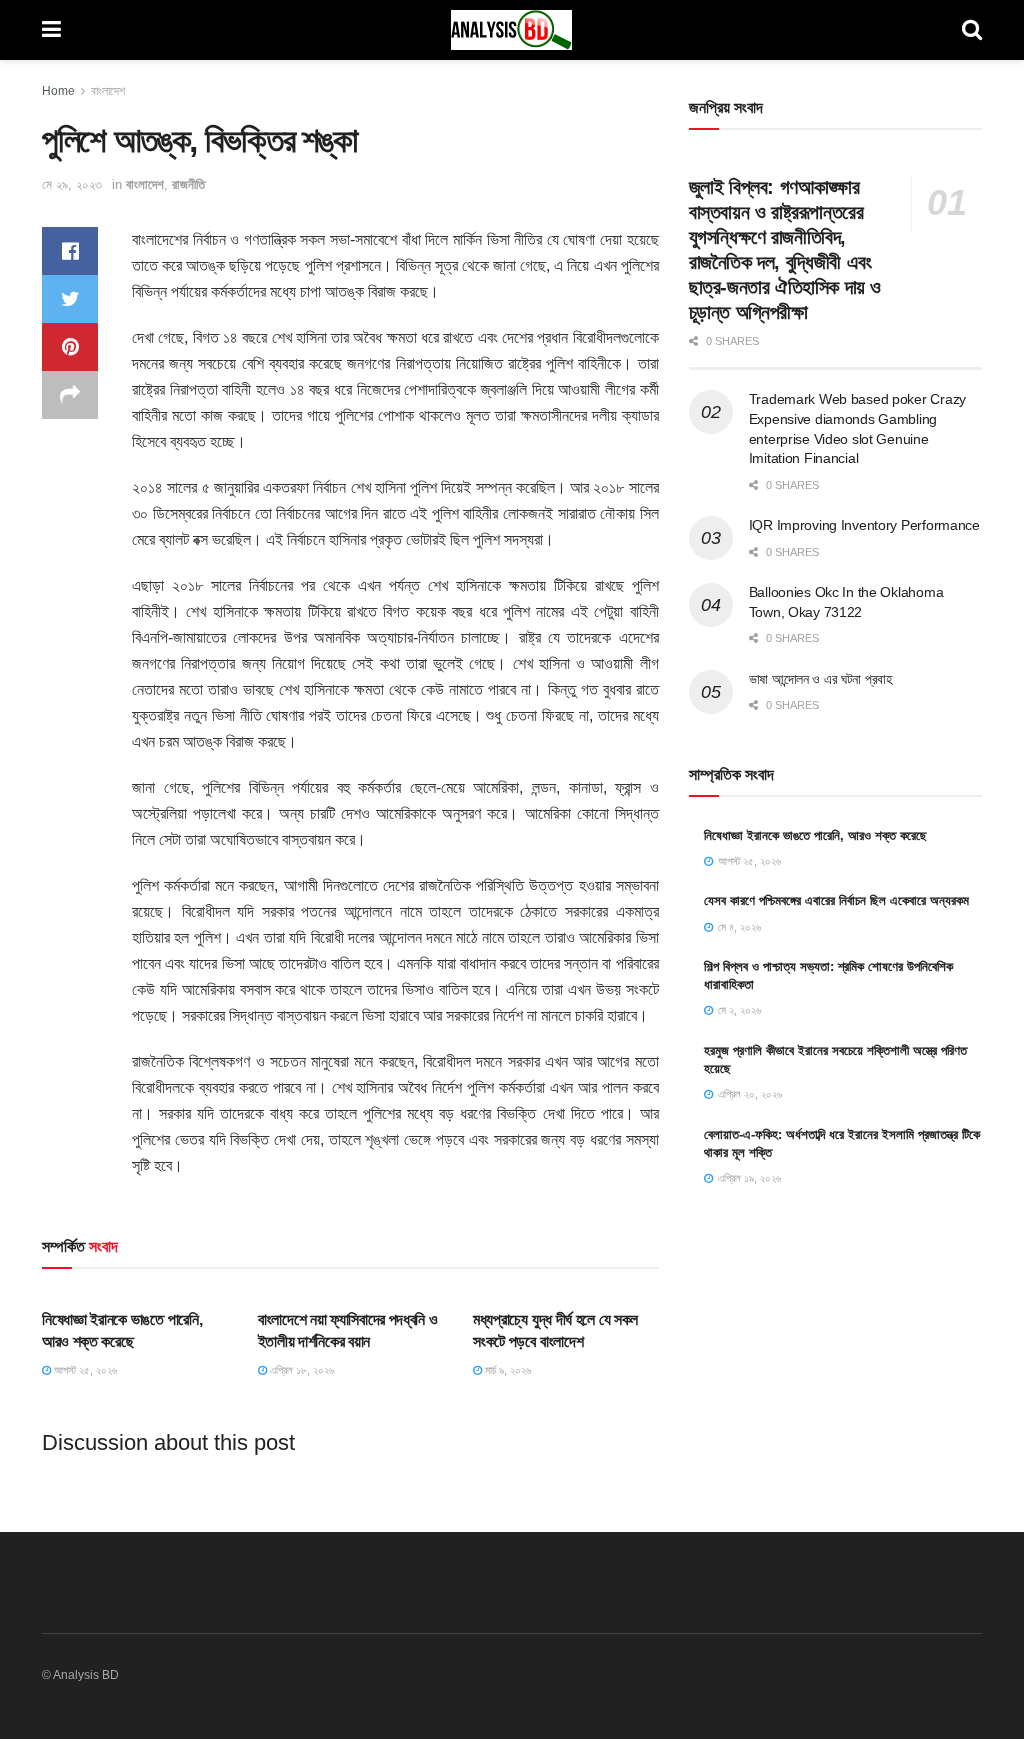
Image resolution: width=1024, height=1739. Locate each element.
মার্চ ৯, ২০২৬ (506, 1370)
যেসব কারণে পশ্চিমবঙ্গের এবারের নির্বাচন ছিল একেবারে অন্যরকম (836, 900)
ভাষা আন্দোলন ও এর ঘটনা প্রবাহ (820, 679)
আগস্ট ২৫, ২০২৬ (84, 1370)
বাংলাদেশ (108, 91)
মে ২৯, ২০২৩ (72, 184)
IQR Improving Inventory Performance (864, 525)
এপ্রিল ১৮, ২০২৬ (300, 1370)
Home (58, 91)
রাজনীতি (188, 184)
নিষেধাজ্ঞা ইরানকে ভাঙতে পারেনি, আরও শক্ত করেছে (815, 835)
